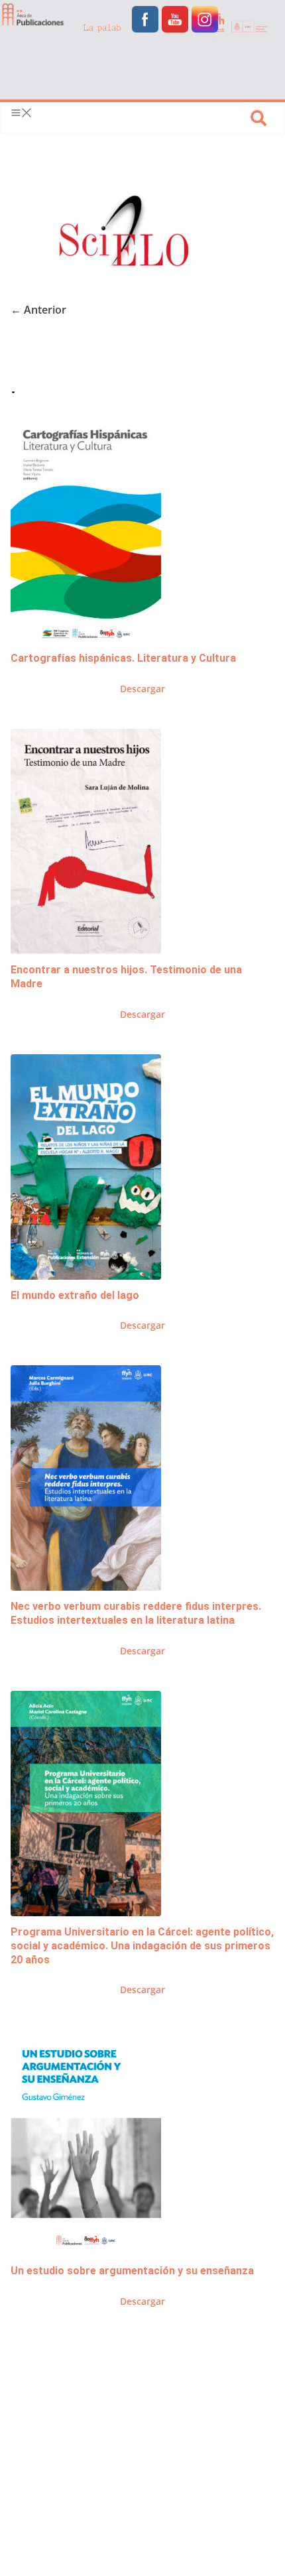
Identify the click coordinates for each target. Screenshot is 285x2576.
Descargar (142, 689)
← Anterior (38, 310)
